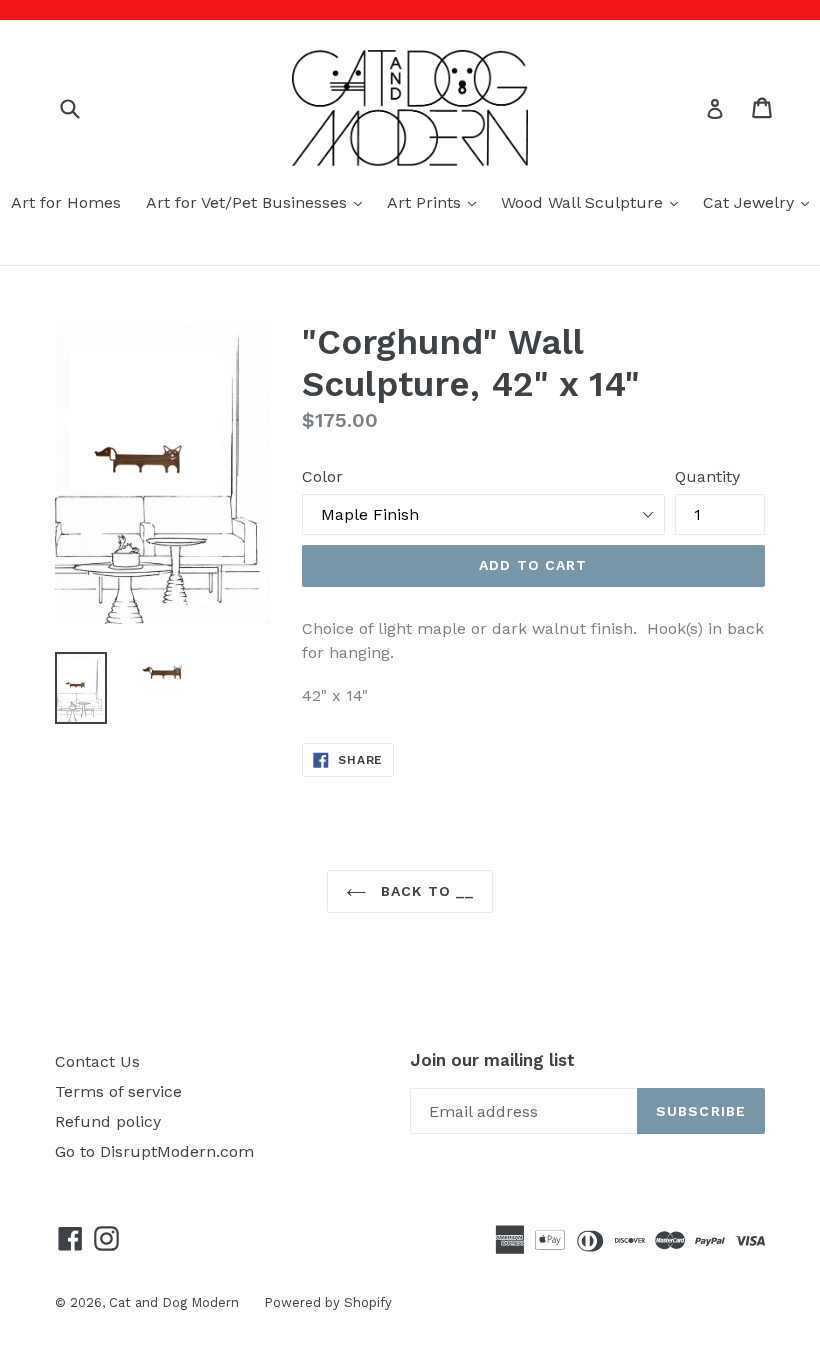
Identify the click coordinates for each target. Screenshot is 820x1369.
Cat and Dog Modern (174, 1302)
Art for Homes (66, 202)
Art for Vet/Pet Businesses (259, 202)
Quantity (707, 476)
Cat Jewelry (761, 202)
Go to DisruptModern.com (154, 1151)
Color (322, 476)
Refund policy (108, 1121)
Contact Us (97, 1061)
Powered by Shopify (328, 1302)
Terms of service (118, 1091)
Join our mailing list (492, 1060)
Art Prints (436, 202)
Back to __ (425, 891)
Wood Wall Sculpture (594, 202)
